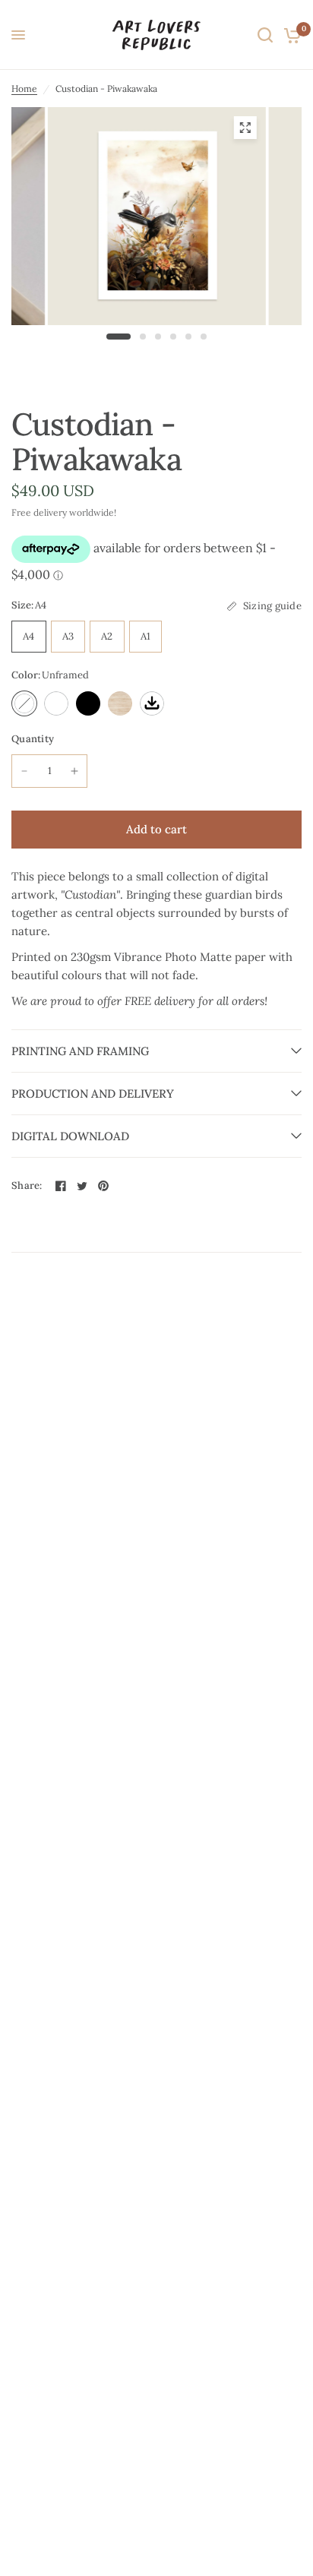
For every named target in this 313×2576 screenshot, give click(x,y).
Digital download (152, 703)
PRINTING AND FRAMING (80, 1051)
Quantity (33, 739)
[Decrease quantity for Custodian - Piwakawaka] (24, 771)
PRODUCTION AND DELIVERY (93, 1094)
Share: (27, 1185)
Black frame (88, 703)
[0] (290, 35)
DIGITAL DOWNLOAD (70, 1136)
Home (24, 89)
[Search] (265, 35)
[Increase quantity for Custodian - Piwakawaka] (74, 771)
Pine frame (120, 703)
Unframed (24, 703)
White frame (56, 703)
